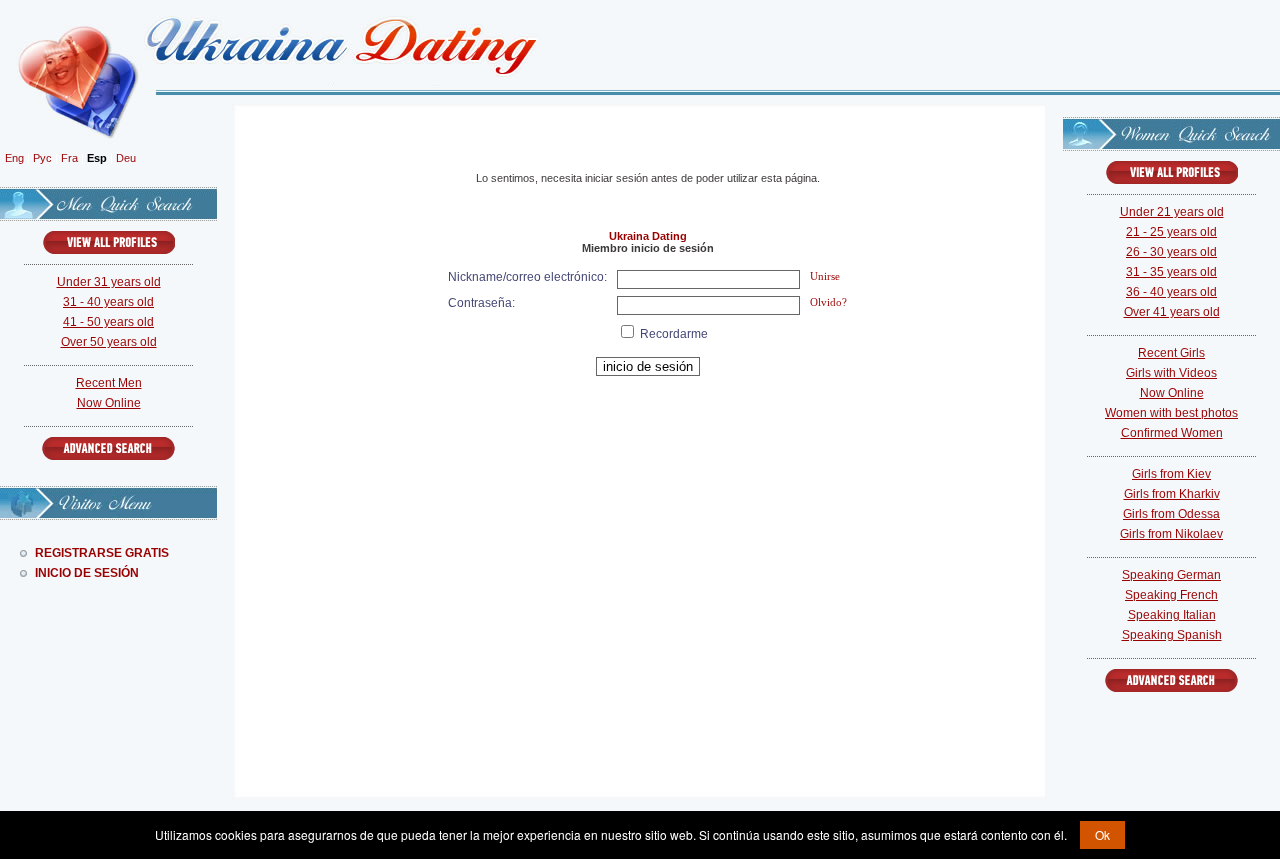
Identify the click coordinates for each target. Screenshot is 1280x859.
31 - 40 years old (108, 302)
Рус (42, 158)
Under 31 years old (109, 282)
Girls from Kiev (1171, 474)
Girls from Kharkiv (1172, 494)
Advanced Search (108, 448)
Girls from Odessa (1171, 514)
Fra (69, 158)
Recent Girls (1171, 353)
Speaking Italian (1172, 615)
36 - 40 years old (1171, 292)
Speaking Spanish (1172, 635)
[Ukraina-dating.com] (325, 47)
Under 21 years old (1172, 212)
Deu (126, 158)
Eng (14, 158)
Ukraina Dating (648, 236)
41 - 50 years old (108, 322)
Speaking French (1171, 595)
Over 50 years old (109, 342)
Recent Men (109, 383)
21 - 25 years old (1171, 232)
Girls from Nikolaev (1171, 534)
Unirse (825, 276)
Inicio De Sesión (87, 573)
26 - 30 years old (1171, 252)
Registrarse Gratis (102, 553)
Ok (1102, 834)
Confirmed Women (1172, 433)
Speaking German (1171, 575)
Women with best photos (1171, 413)
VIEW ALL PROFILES (109, 242)
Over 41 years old (1172, 312)
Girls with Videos (1171, 373)
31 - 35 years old (1171, 272)
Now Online (109, 403)
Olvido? (828, 302)
